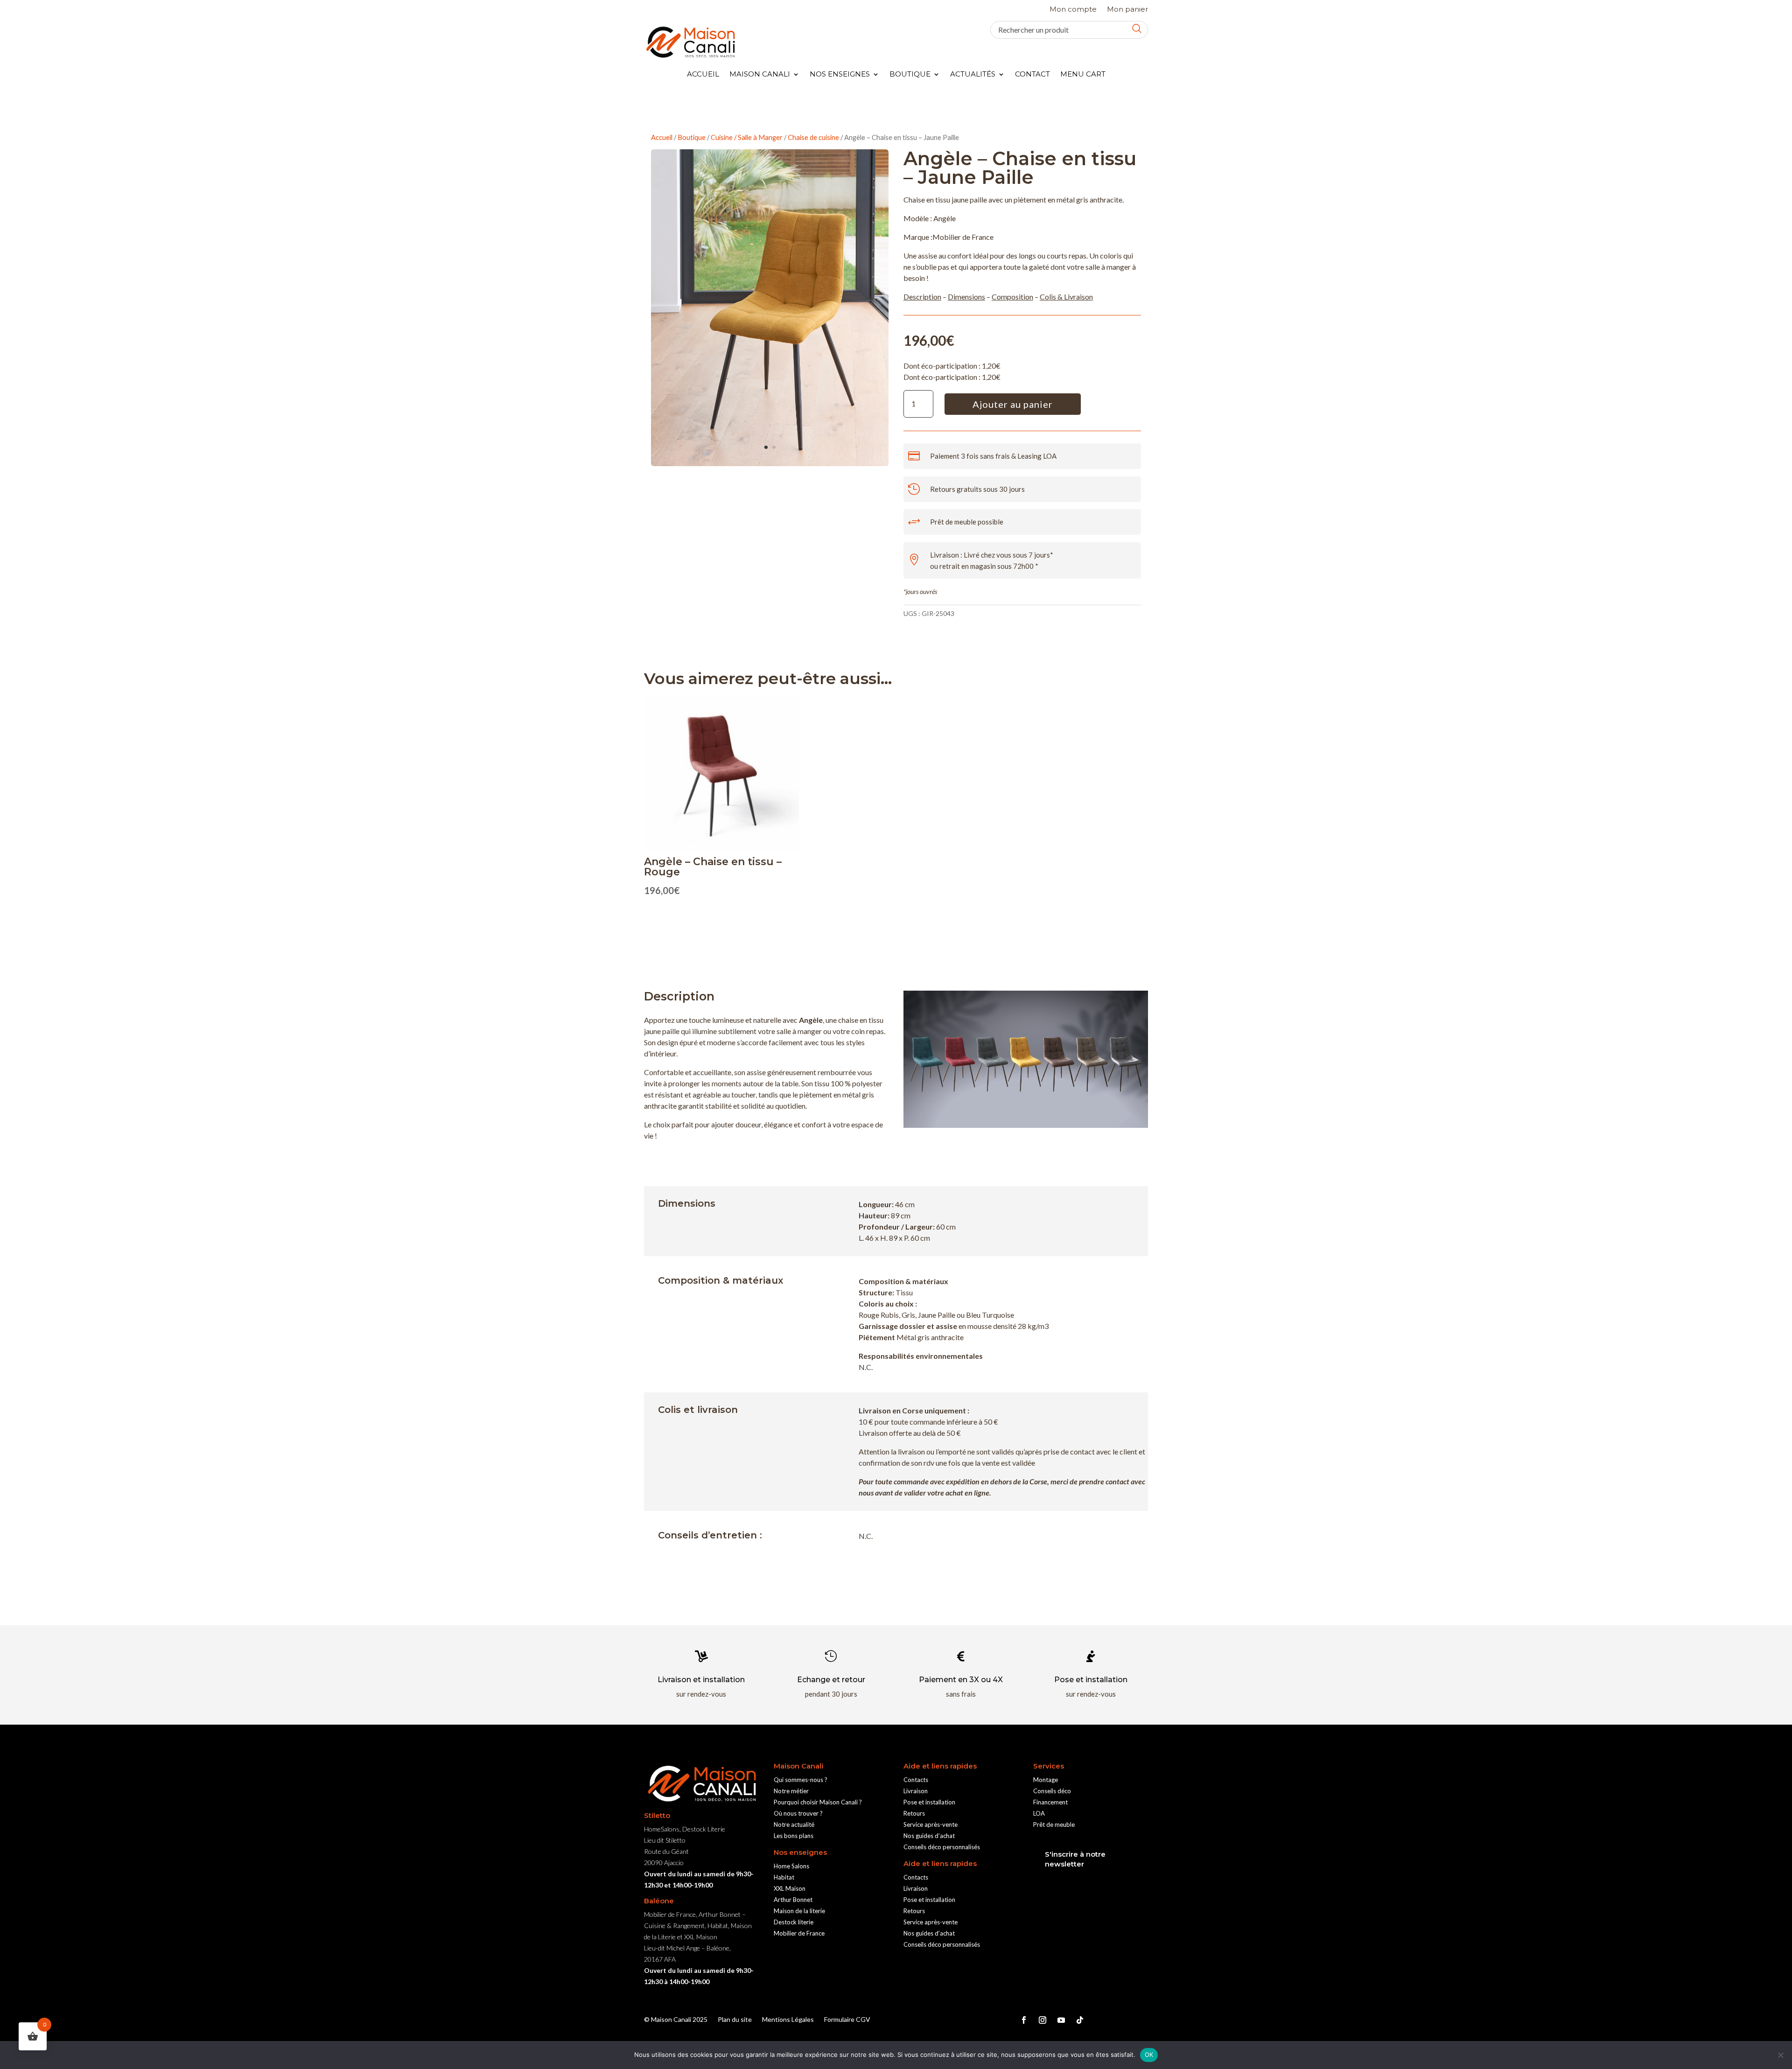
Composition (1012, 297)
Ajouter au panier (1013, 404)
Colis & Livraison (1066, 297)
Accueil (703, 75)
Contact (1032, 75)
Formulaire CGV (847, 2020)
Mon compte (1073, 10)
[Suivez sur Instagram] (1043, 2020)
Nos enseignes (840, 75)
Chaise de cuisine (813, 137)
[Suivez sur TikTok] (1080, 2020)
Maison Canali (760, 75)
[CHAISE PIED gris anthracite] (770, 463)
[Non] (1780, 2055)
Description (922, 297)
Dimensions (966, 297)
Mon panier (1127, 10)
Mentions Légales (788, 2020)
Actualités (973, 75)
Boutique (910, 75)
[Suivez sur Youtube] (1061, 2020)
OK (1149, 2055)
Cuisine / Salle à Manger (747, 137)
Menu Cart (1083, 75)
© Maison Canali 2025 (676, 2020)
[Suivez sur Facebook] (1024, 2020)
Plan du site (735, 2020)
